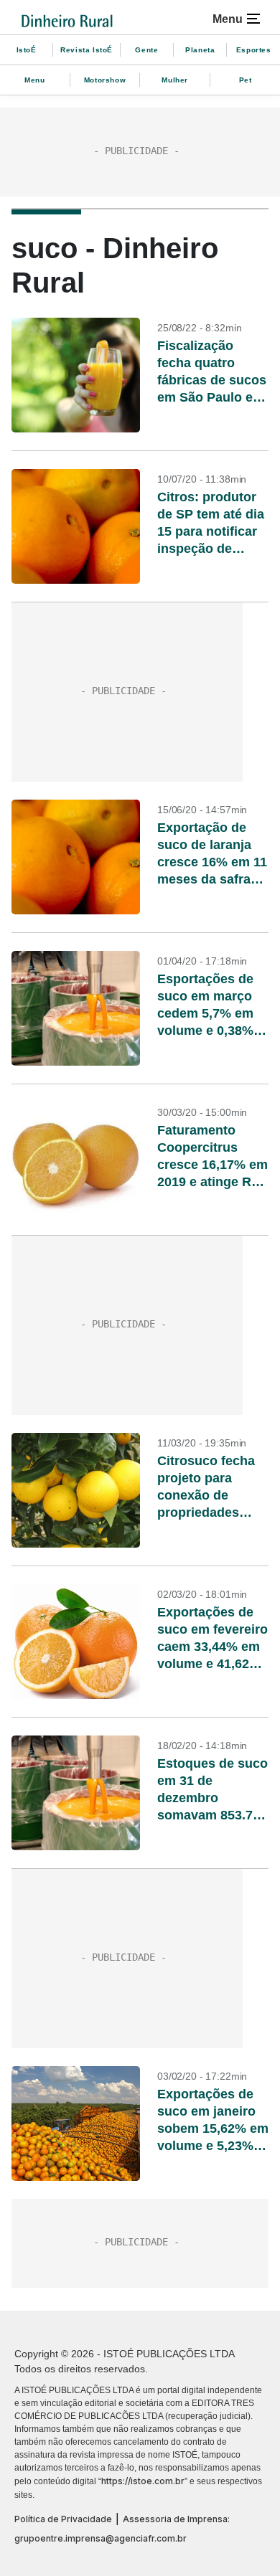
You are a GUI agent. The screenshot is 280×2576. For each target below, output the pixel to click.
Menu (34, 80)
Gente (146, 50)
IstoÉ (27, 50)
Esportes (254, 50)
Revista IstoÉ (87, 50)
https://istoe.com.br (143, 2481)
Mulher (175, 80)
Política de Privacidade (63, 2519)
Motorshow (105, 80)
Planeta (200, 50)
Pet (246, 80)
